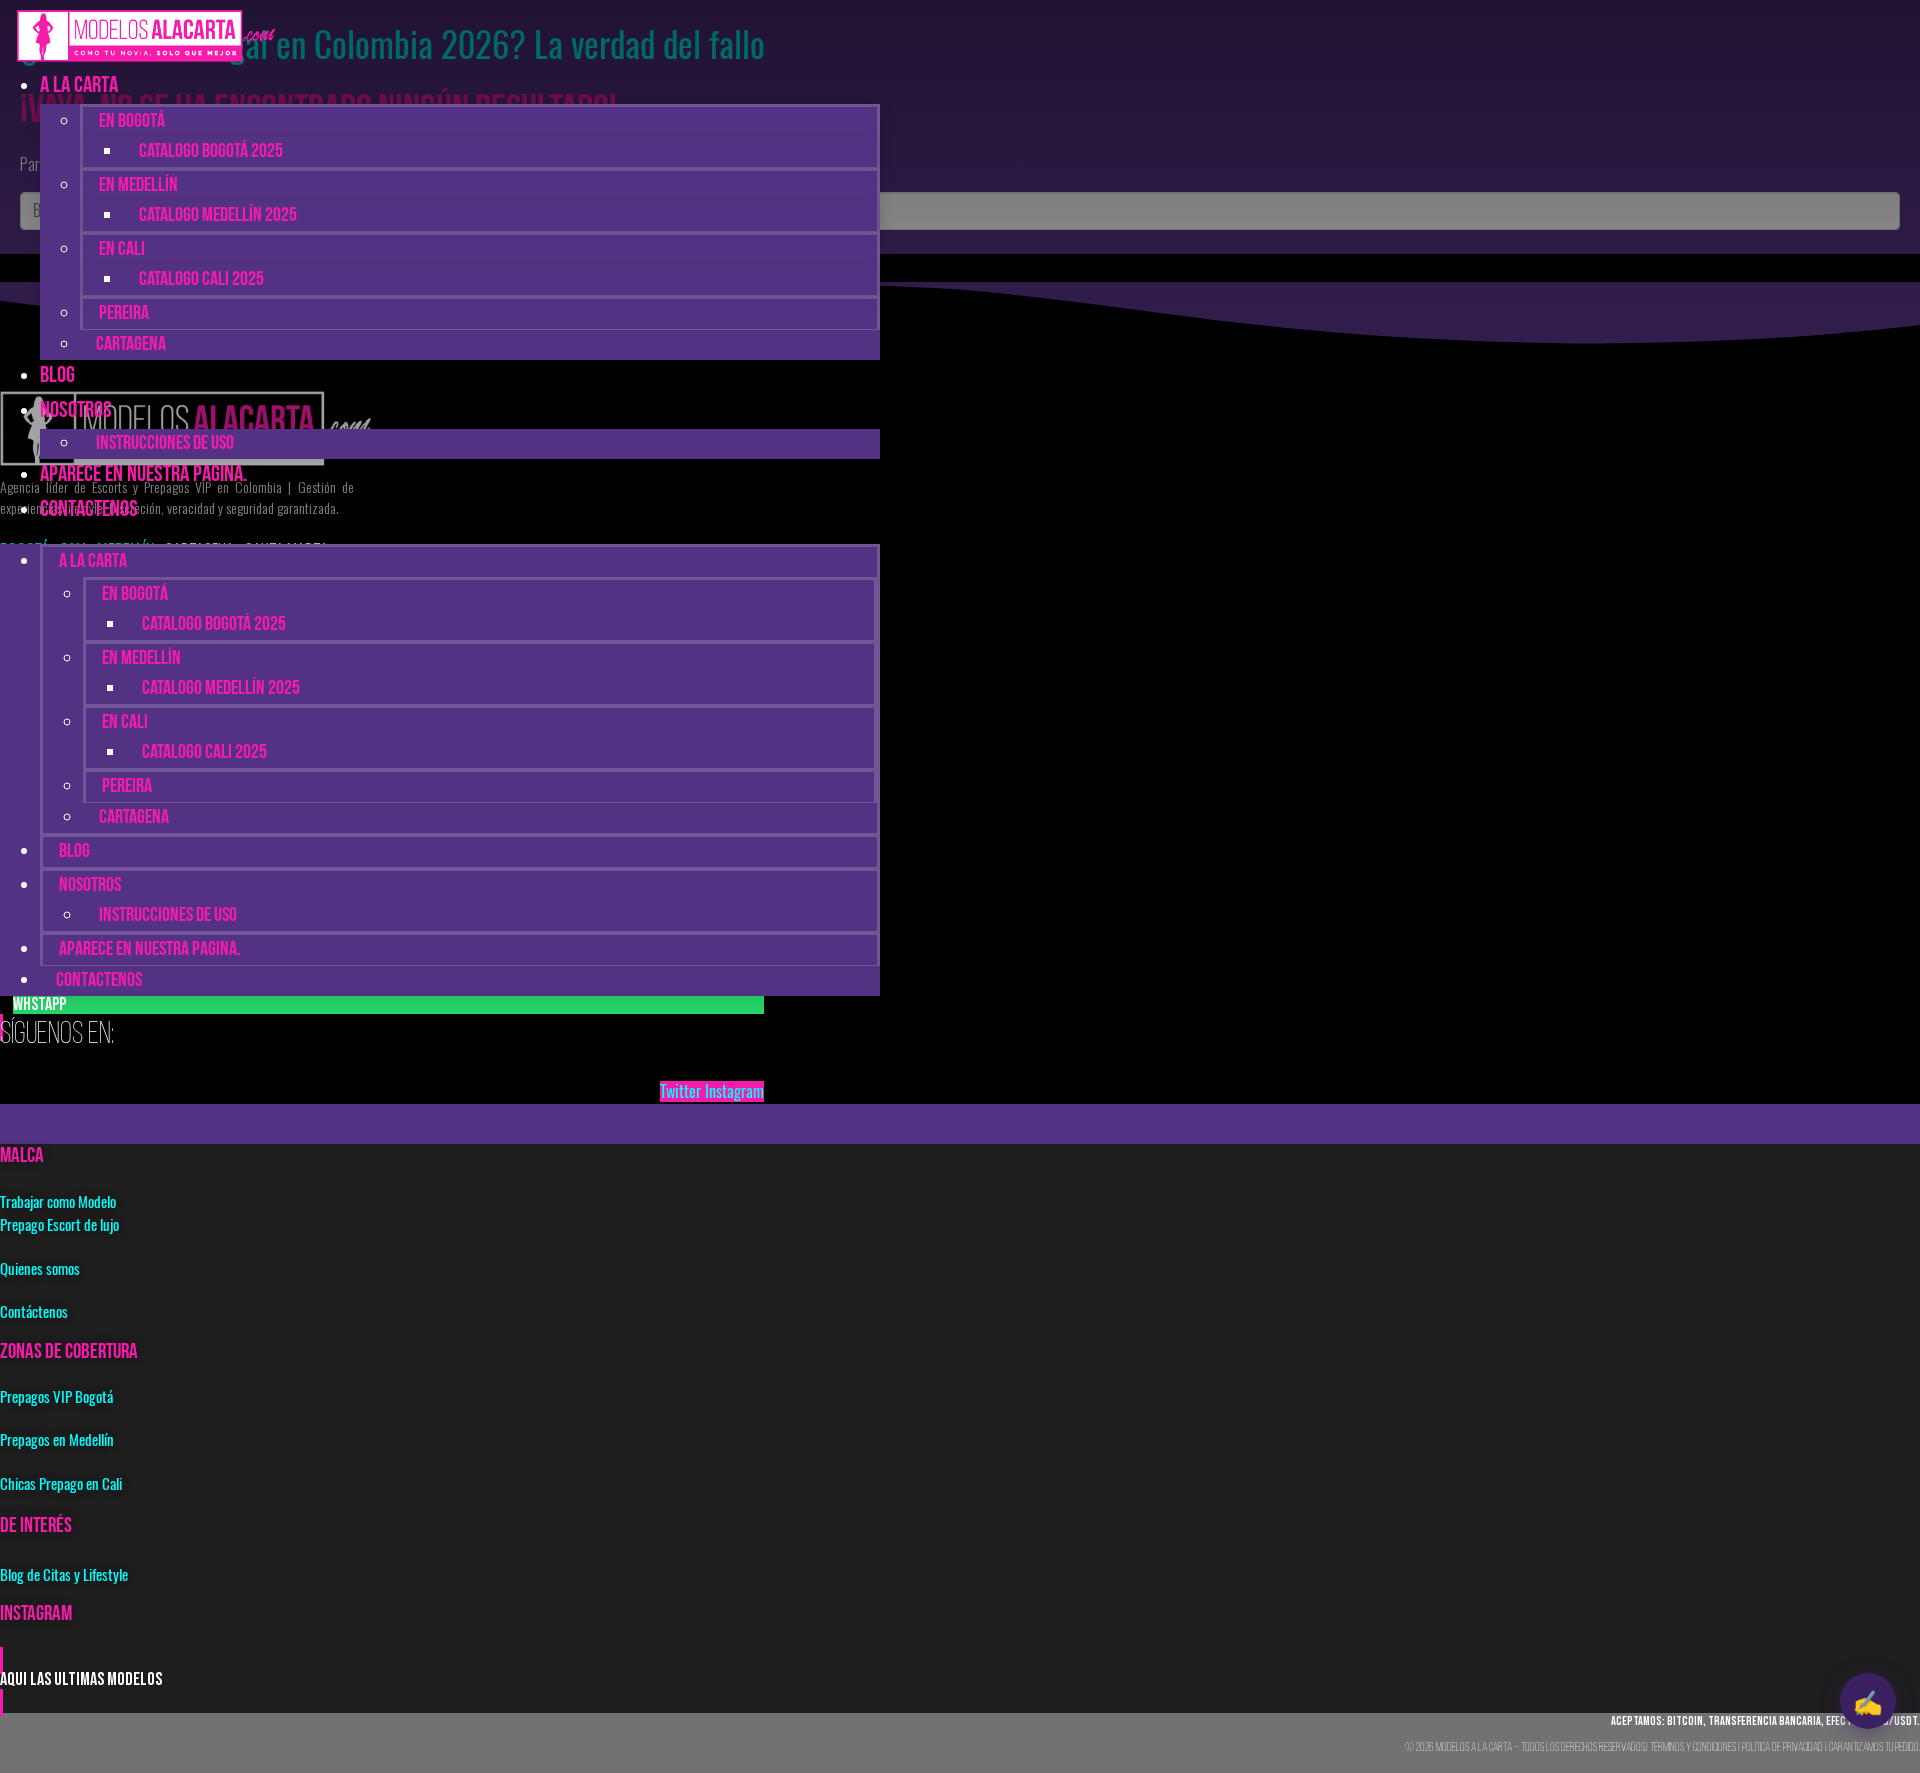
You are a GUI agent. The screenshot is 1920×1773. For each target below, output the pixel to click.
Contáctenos (34, 1312)
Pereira (124, 314)
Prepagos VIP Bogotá (56, 1397)
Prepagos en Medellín (57, 1440)
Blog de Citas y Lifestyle (64, 1575)
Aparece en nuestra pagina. (143, 475)
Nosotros (76, 411)
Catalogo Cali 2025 (201, 280)
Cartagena (131, 345)
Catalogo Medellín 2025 (218, 216)
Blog (74, 852)
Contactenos (89, 510)
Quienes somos (40, 1269)
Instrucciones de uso (168, 916)
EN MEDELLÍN (138, 186)
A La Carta (79, 86)
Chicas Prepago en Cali (61, 1484)
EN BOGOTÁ (132, 122)
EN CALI (122, 250)
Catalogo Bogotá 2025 (211, 152)
